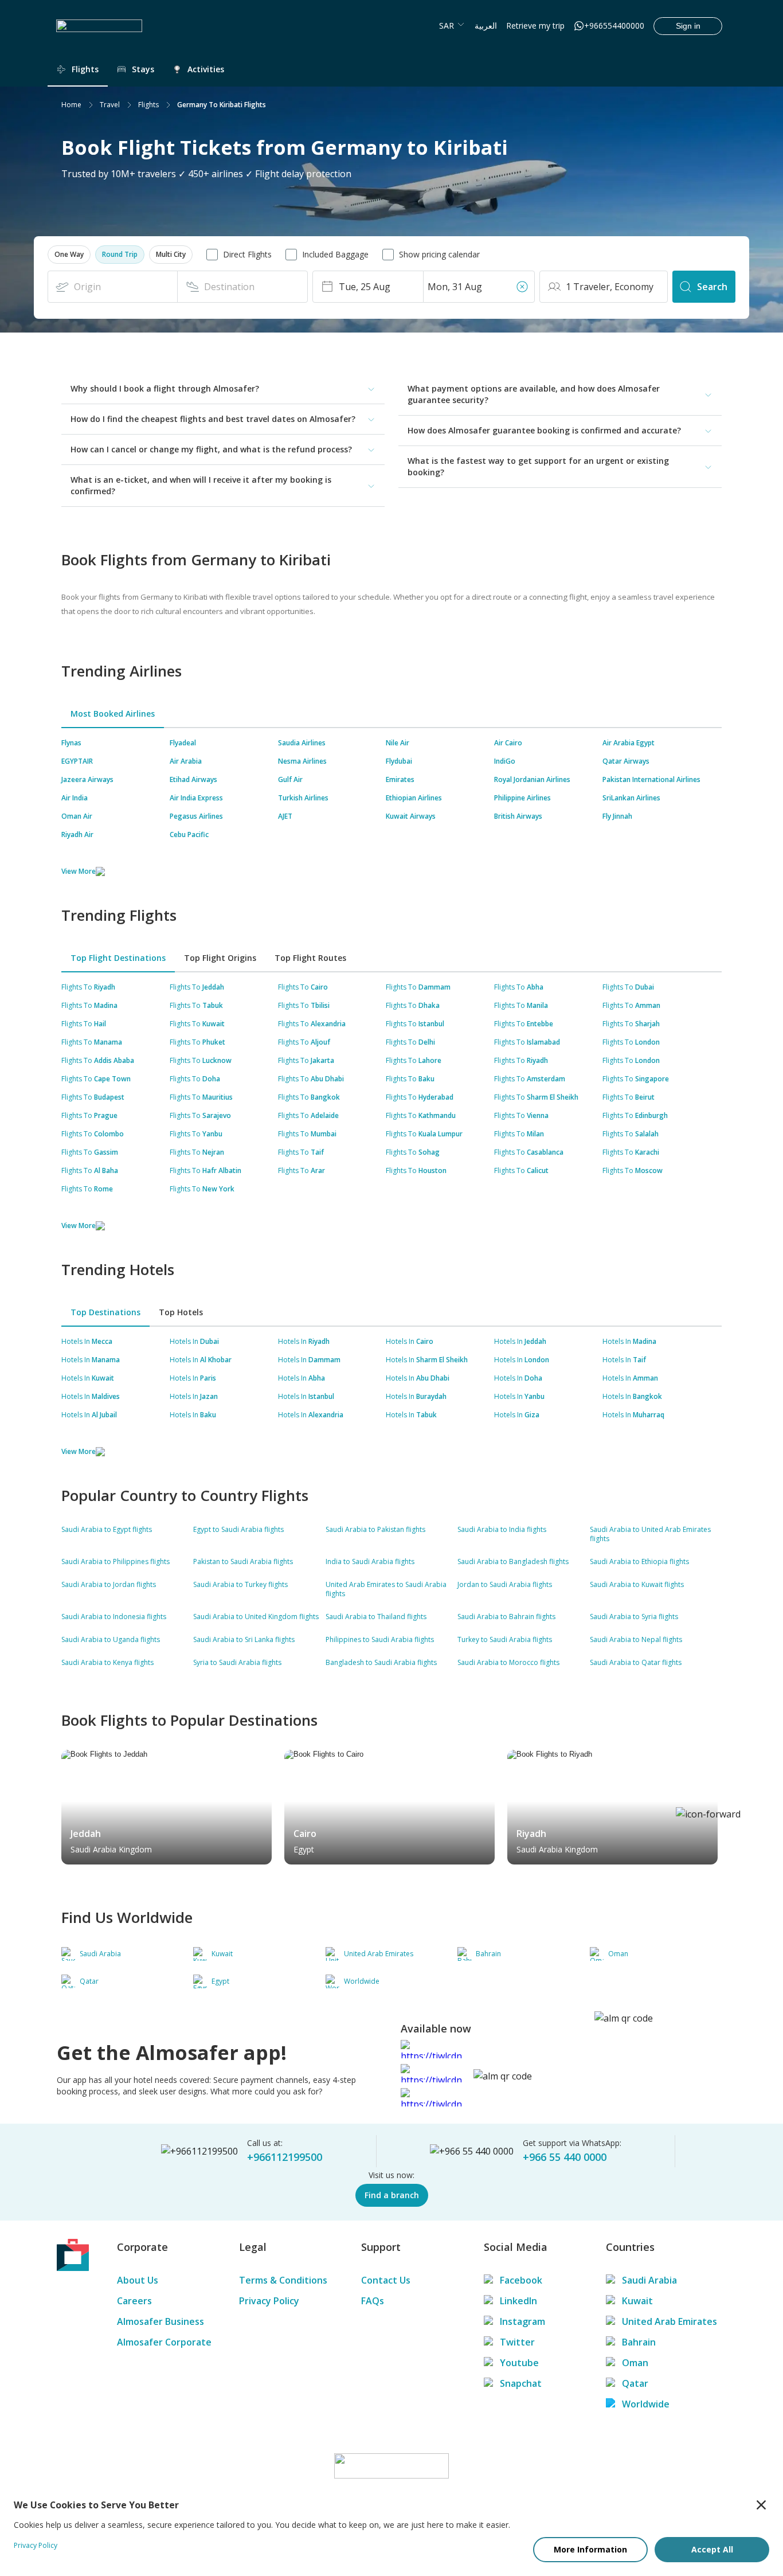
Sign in (688, 26)
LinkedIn (518, 2301)
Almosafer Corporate (164, 2342)
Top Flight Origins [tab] (220, 958)
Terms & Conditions (283, 2280)
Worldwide (646, 2404)
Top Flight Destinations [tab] (118, 958)
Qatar (635, 2383)
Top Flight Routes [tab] (310, 958)
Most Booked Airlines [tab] (113, 714)
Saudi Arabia (649, 2280)
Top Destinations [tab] (105, 1312)
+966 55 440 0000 (565, 2157)
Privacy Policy (269, 2301)
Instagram (522, 2321)
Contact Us (386, 2280)
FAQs (373, 2301)
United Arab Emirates (670, 2321)
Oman (635, 2363)
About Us (138, 2280)
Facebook (521, 2280)
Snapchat (521, 2383)
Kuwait (637, 2301)
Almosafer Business (160, 2321)
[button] (69, 255)
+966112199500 (285, 2157)
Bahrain (639, 2342)
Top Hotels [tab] (181, 1312)
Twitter (517, 2342)
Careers (134, 2301)
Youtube (519, 2363)
